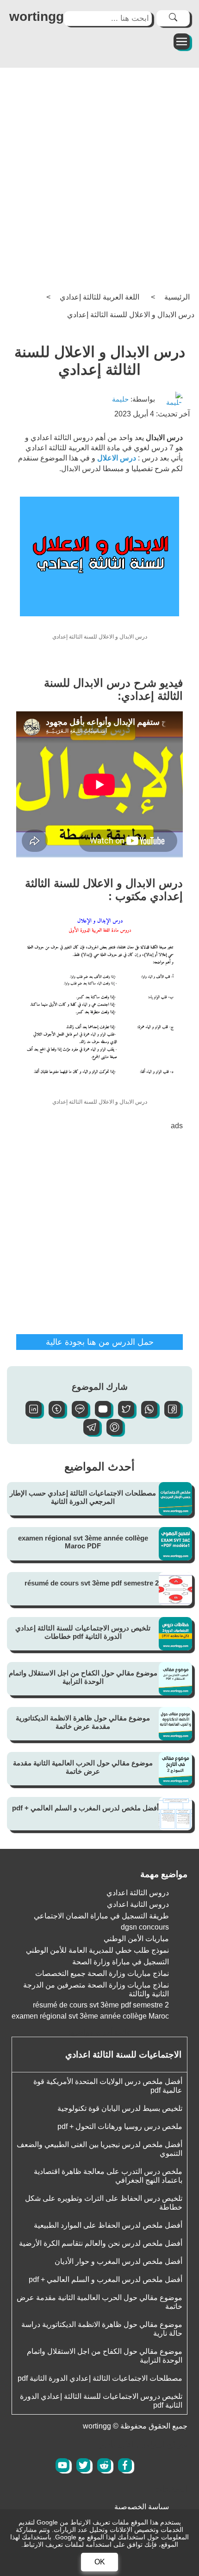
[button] (169, 1415)
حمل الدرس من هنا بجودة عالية (100, 1342)
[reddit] (104, 2465)
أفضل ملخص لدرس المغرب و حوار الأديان (118, 2261)
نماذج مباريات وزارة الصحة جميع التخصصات (102, 1973)
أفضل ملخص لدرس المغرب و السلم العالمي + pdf (85, 1808)
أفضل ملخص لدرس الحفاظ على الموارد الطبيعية (108, 2225)
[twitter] (83, 2465)
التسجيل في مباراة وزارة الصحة (121, 1962)
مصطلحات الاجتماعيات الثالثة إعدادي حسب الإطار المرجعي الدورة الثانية (83, 1497)
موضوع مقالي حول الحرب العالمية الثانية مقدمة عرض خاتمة (83, 1767)
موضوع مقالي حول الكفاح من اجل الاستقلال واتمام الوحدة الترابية (83, 1677)
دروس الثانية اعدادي (138, 1904)
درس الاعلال (118, 458)
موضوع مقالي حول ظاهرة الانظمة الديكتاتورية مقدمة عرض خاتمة (83, 1722)
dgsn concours (145, 1927)
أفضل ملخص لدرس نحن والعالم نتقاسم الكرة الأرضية (101, 2243)
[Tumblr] (53, 1415)
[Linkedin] (30, 1415)
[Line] (76, 1415)
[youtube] (62, 2465)
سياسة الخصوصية (142, 2507)
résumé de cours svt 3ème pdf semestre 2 (92, 1583)
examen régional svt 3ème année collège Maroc (90, 2016)
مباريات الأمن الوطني (136, 1939)
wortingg (37, 16)
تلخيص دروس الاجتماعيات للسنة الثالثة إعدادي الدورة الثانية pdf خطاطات (83, 1632)
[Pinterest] (111, 1433)
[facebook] (125, 2465)
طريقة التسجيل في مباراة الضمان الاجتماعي (101, 1916)
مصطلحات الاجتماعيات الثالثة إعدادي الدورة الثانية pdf (100, 2378)
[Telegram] (88, 1433)
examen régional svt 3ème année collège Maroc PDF (83, 1542)
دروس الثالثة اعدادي (138, 1893)
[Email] (99, 1415)
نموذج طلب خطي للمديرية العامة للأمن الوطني (97, 1950)
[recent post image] (175, 1499)
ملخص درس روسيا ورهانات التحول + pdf (120, 2126)
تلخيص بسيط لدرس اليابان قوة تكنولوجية (120, 2108)
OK (100, 2562)
